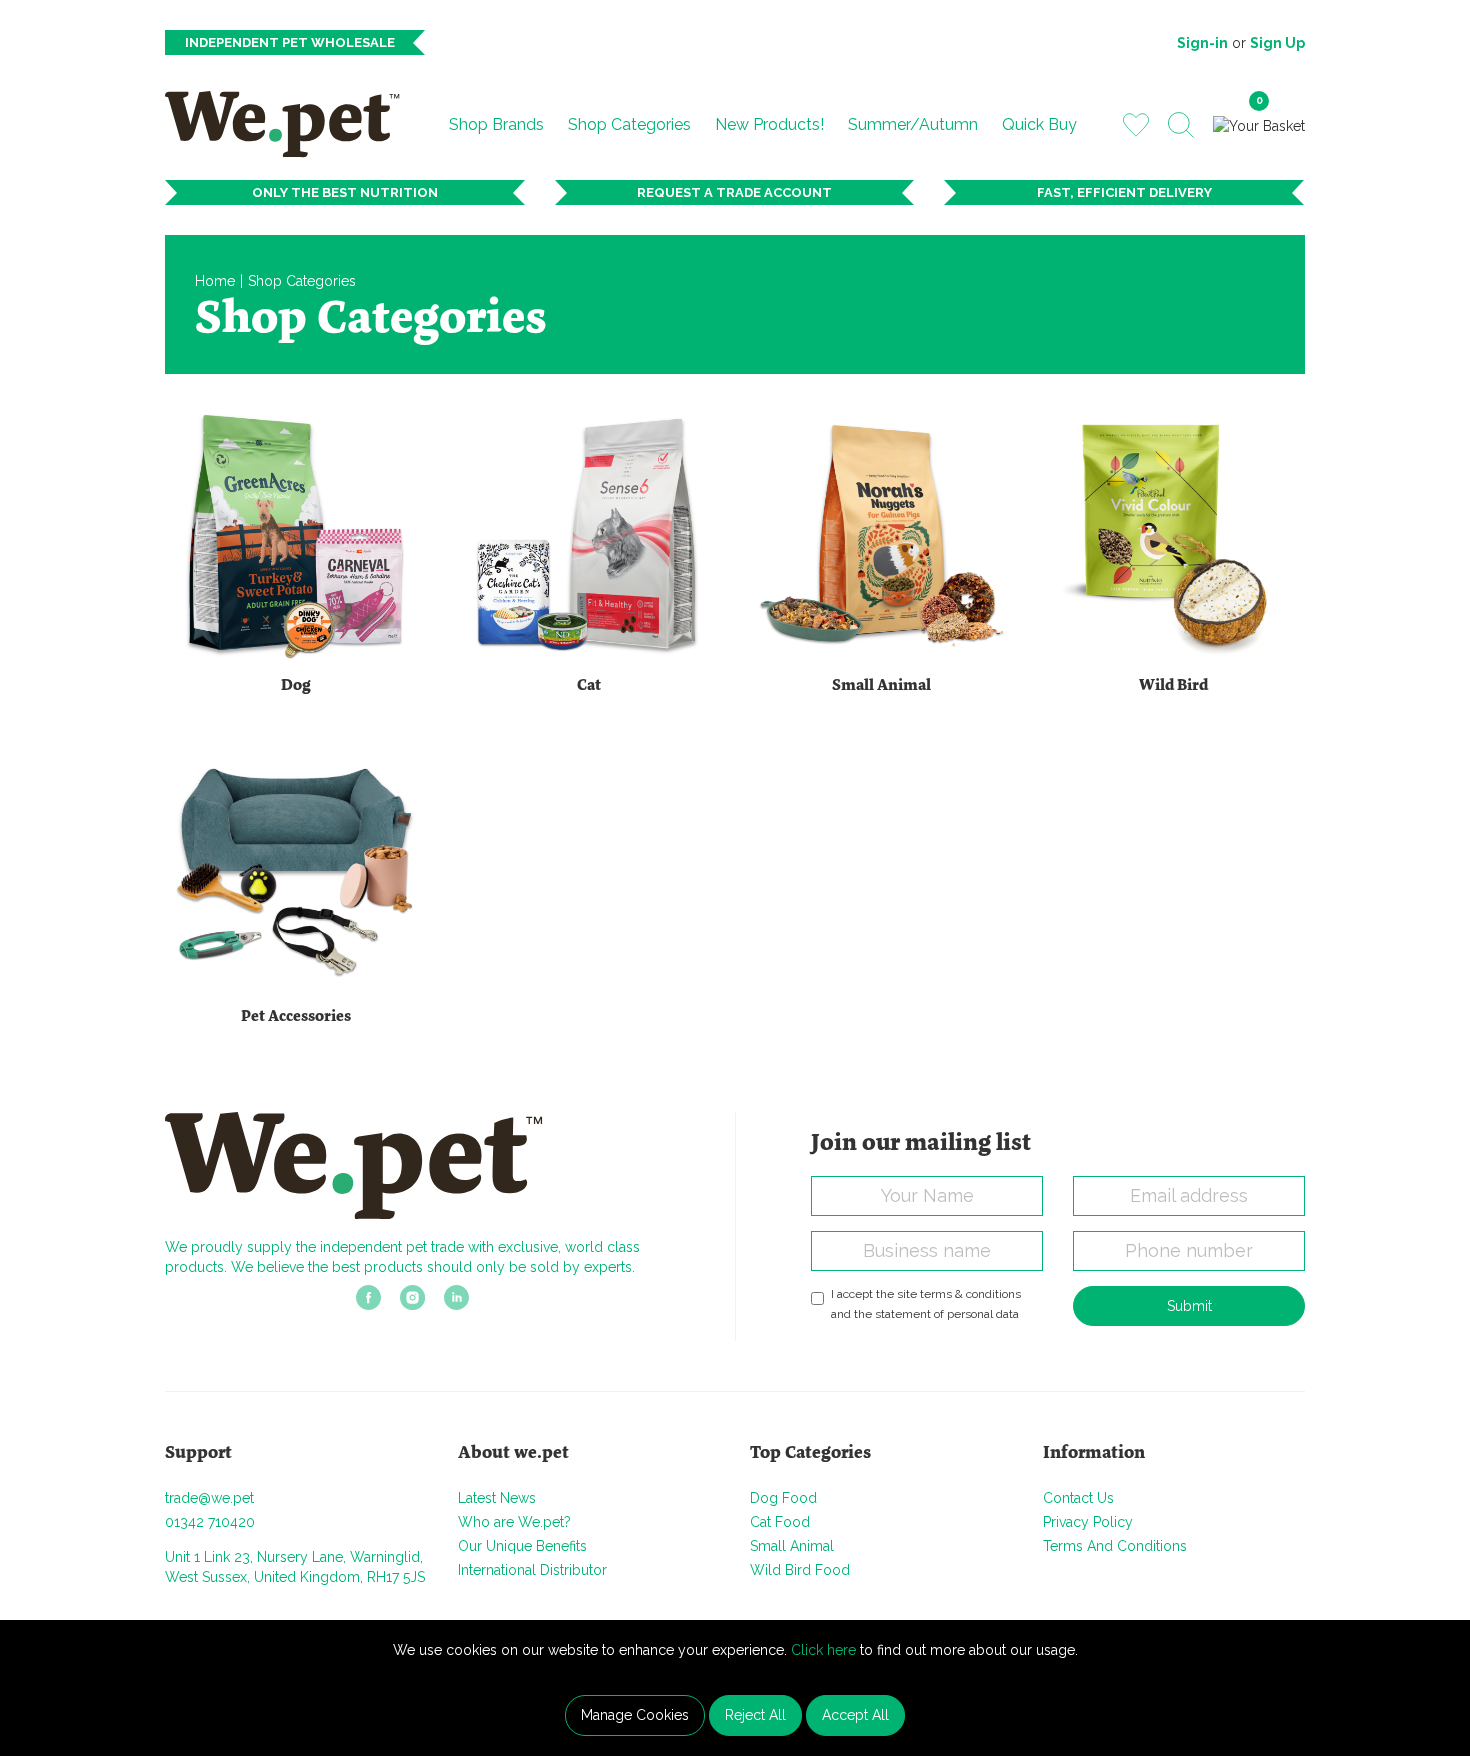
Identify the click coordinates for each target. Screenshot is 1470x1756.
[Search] (1181, 125)
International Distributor (532, 1570)
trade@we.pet (209, 1498)
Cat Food (780, 1522)
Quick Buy (1039, 124)
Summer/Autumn (913, 124)
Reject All (755, 1715)
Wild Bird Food (800, 1570)
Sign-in (1202, 43)
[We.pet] (290, 124)
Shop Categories (629, 124)
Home (215, 281)
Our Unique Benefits (522, 1546)
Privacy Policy (1088, 1522)
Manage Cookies (635, 1715)
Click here (823, 1650)
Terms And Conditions (1115, 1546)
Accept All (855, 1715)
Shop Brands (496, 124)
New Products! (769, 124)
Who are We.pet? (514, 1522)
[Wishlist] (1136, 124)
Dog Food (783, 1498)
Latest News (497, 1498)
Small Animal (792, 1546)
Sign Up (1277, 43)
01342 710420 (210, 1522)
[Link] (368, 1304)
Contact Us (1078, 1498)
